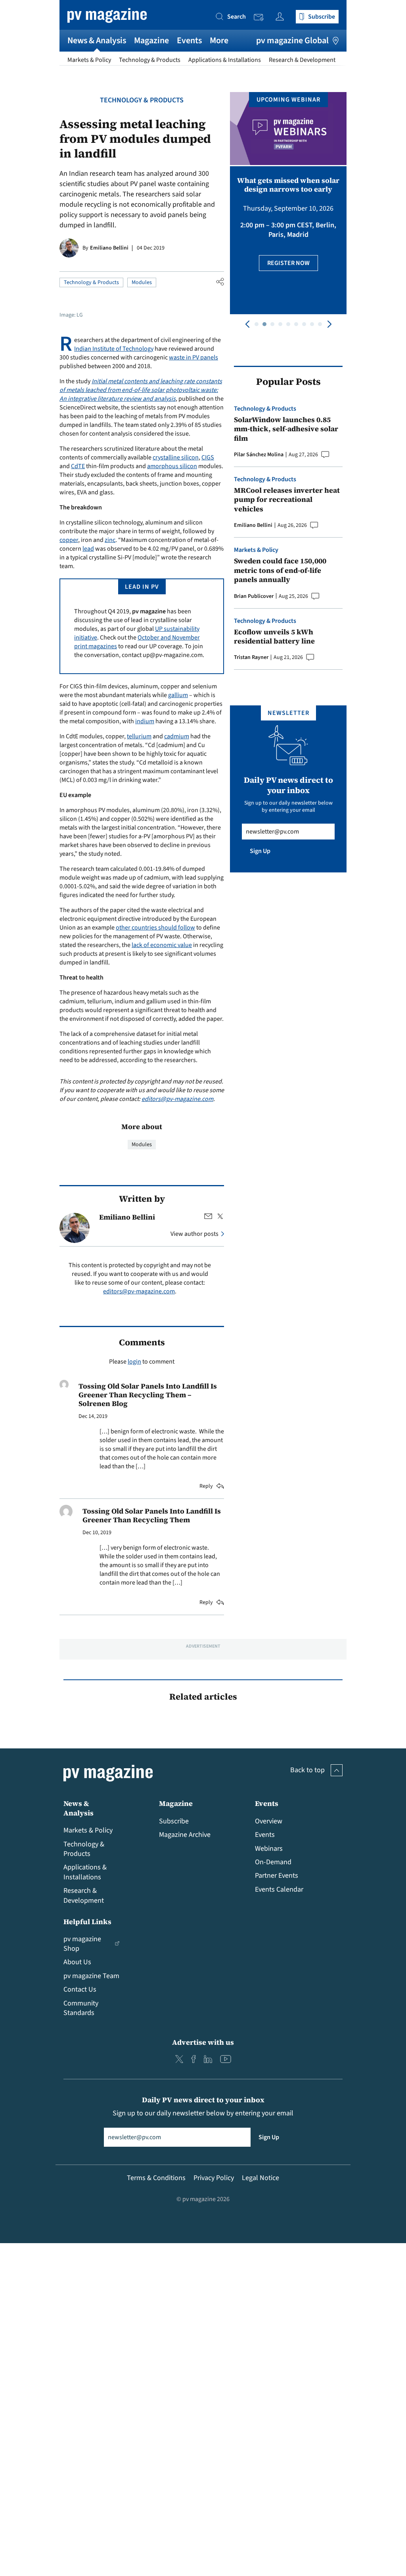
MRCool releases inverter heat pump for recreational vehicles (287, 499)
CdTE (78, 466)
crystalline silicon (176, 457)
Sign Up (260, 851)
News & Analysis (97, 40)
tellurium (139, 736)
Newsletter (261, 17)
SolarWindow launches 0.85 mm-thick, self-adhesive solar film (286, 429)
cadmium (177, 736)
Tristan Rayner (251, 657)
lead (88, 549)
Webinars (269, 1849)
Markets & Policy (89, 60)
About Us (77, 1962)
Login (282, 16)
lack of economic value (162, 945)
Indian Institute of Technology (114, 349)
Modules (142, 282)
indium (145, 721)
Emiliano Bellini (109, 248)
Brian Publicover (254, 596)
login (134, 1362)
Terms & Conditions (156, 2178)
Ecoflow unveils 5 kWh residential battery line (274, 637)
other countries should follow (155, 928)
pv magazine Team (91, 1976)
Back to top (307, 1770)
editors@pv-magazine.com (177, 1099)
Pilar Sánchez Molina (259, 455)
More (219, 40)
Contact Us (80, 1989)
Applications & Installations (225, 60)
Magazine (151, 40)
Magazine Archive (185, 1835)
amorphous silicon (172, 466)
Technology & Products (150, 60)
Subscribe (174, 1821)
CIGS (208, 457)
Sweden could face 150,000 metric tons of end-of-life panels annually (280, 570)
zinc (110, 540)
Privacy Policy (214, 2178)
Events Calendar (279, 1889)
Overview (269, 1821)
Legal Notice (260, 2178)
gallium (178, 695)
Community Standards (81, 2008)
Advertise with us (203, 2042)
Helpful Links (87, 1922)
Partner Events (277, 1876)
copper (69, 540)
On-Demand (273, 1862)
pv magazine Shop (82, 1944)
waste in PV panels (193, 357)
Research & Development (302, 60)
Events (189, 40)
